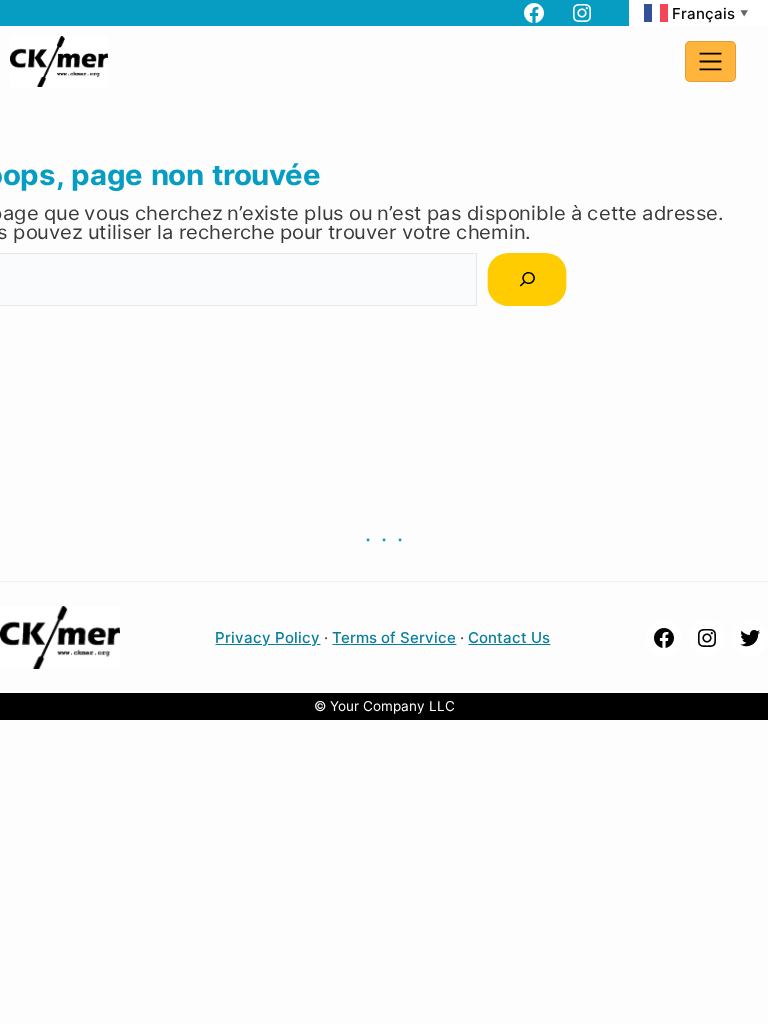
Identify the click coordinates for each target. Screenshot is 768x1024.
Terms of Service (394, 637)
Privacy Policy (267, 637)
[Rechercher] (527, 279)
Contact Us (509, 637)
